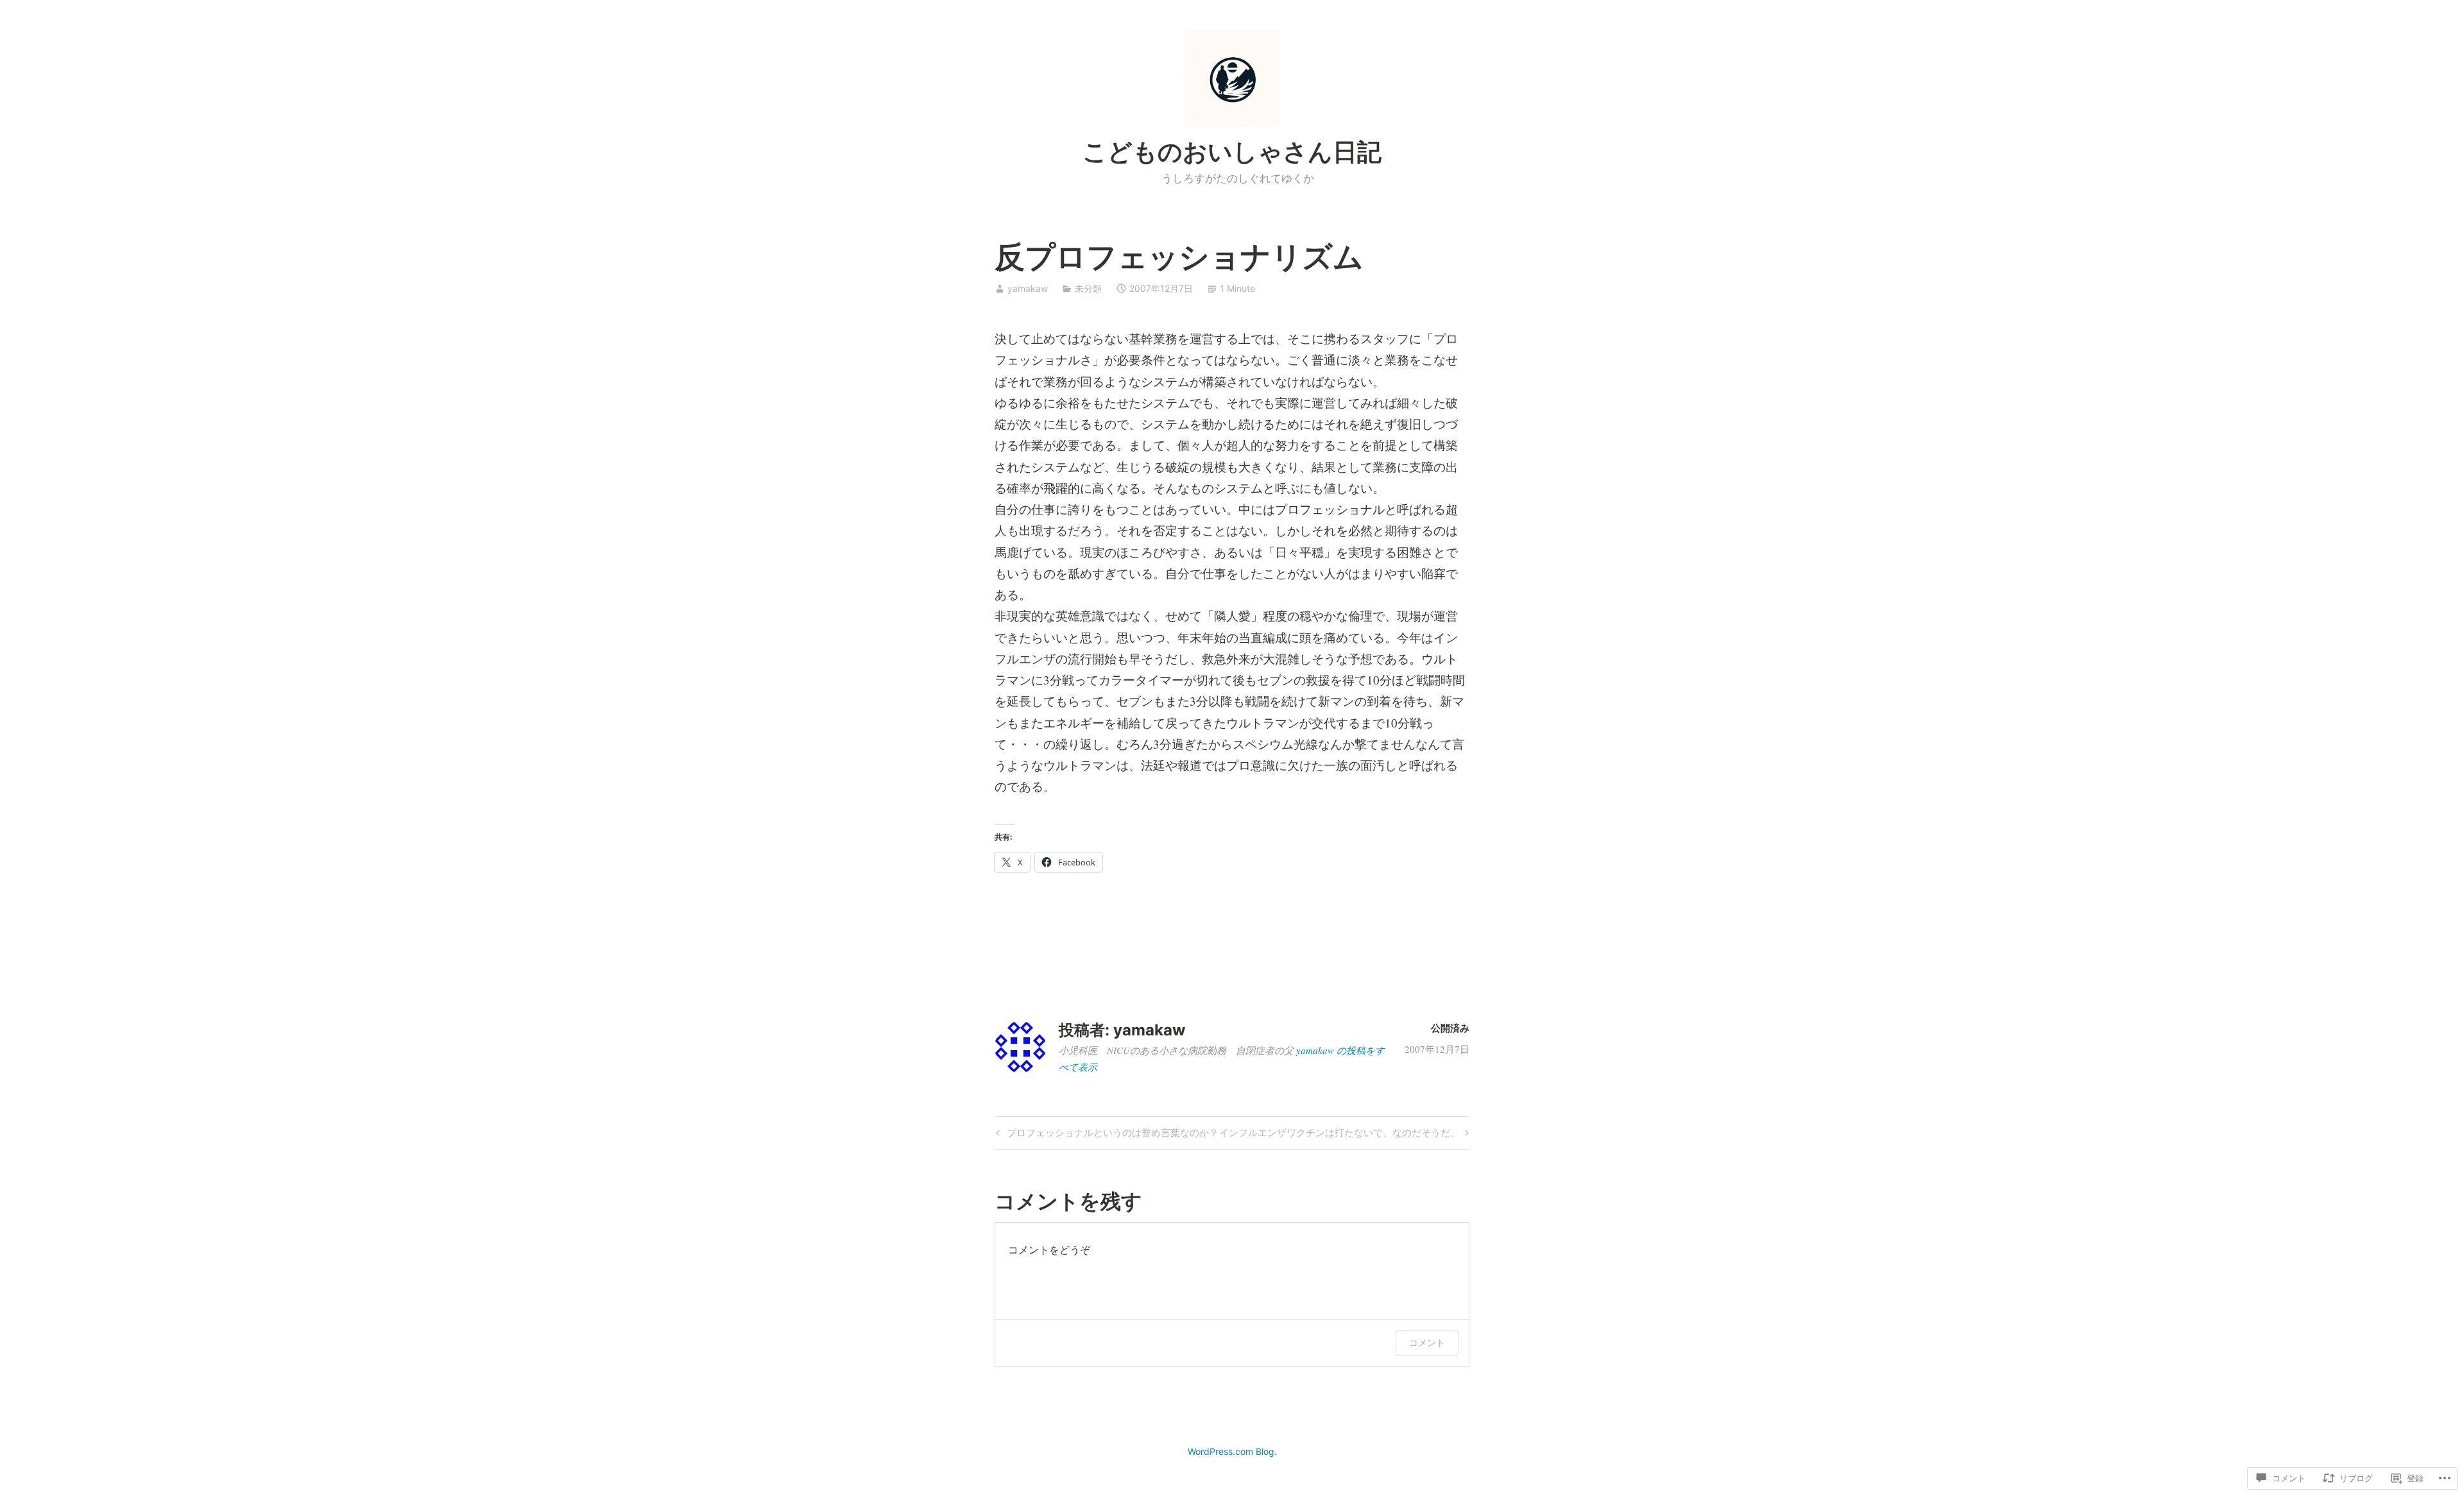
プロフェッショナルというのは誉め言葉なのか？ (1106, 1135)
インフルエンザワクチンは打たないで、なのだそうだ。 (1339, 1135)
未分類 (1088, 288)
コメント (1427, 1342)
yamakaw (1028, 288)
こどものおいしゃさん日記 (1232, 151)
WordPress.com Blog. (1232, 1451)
